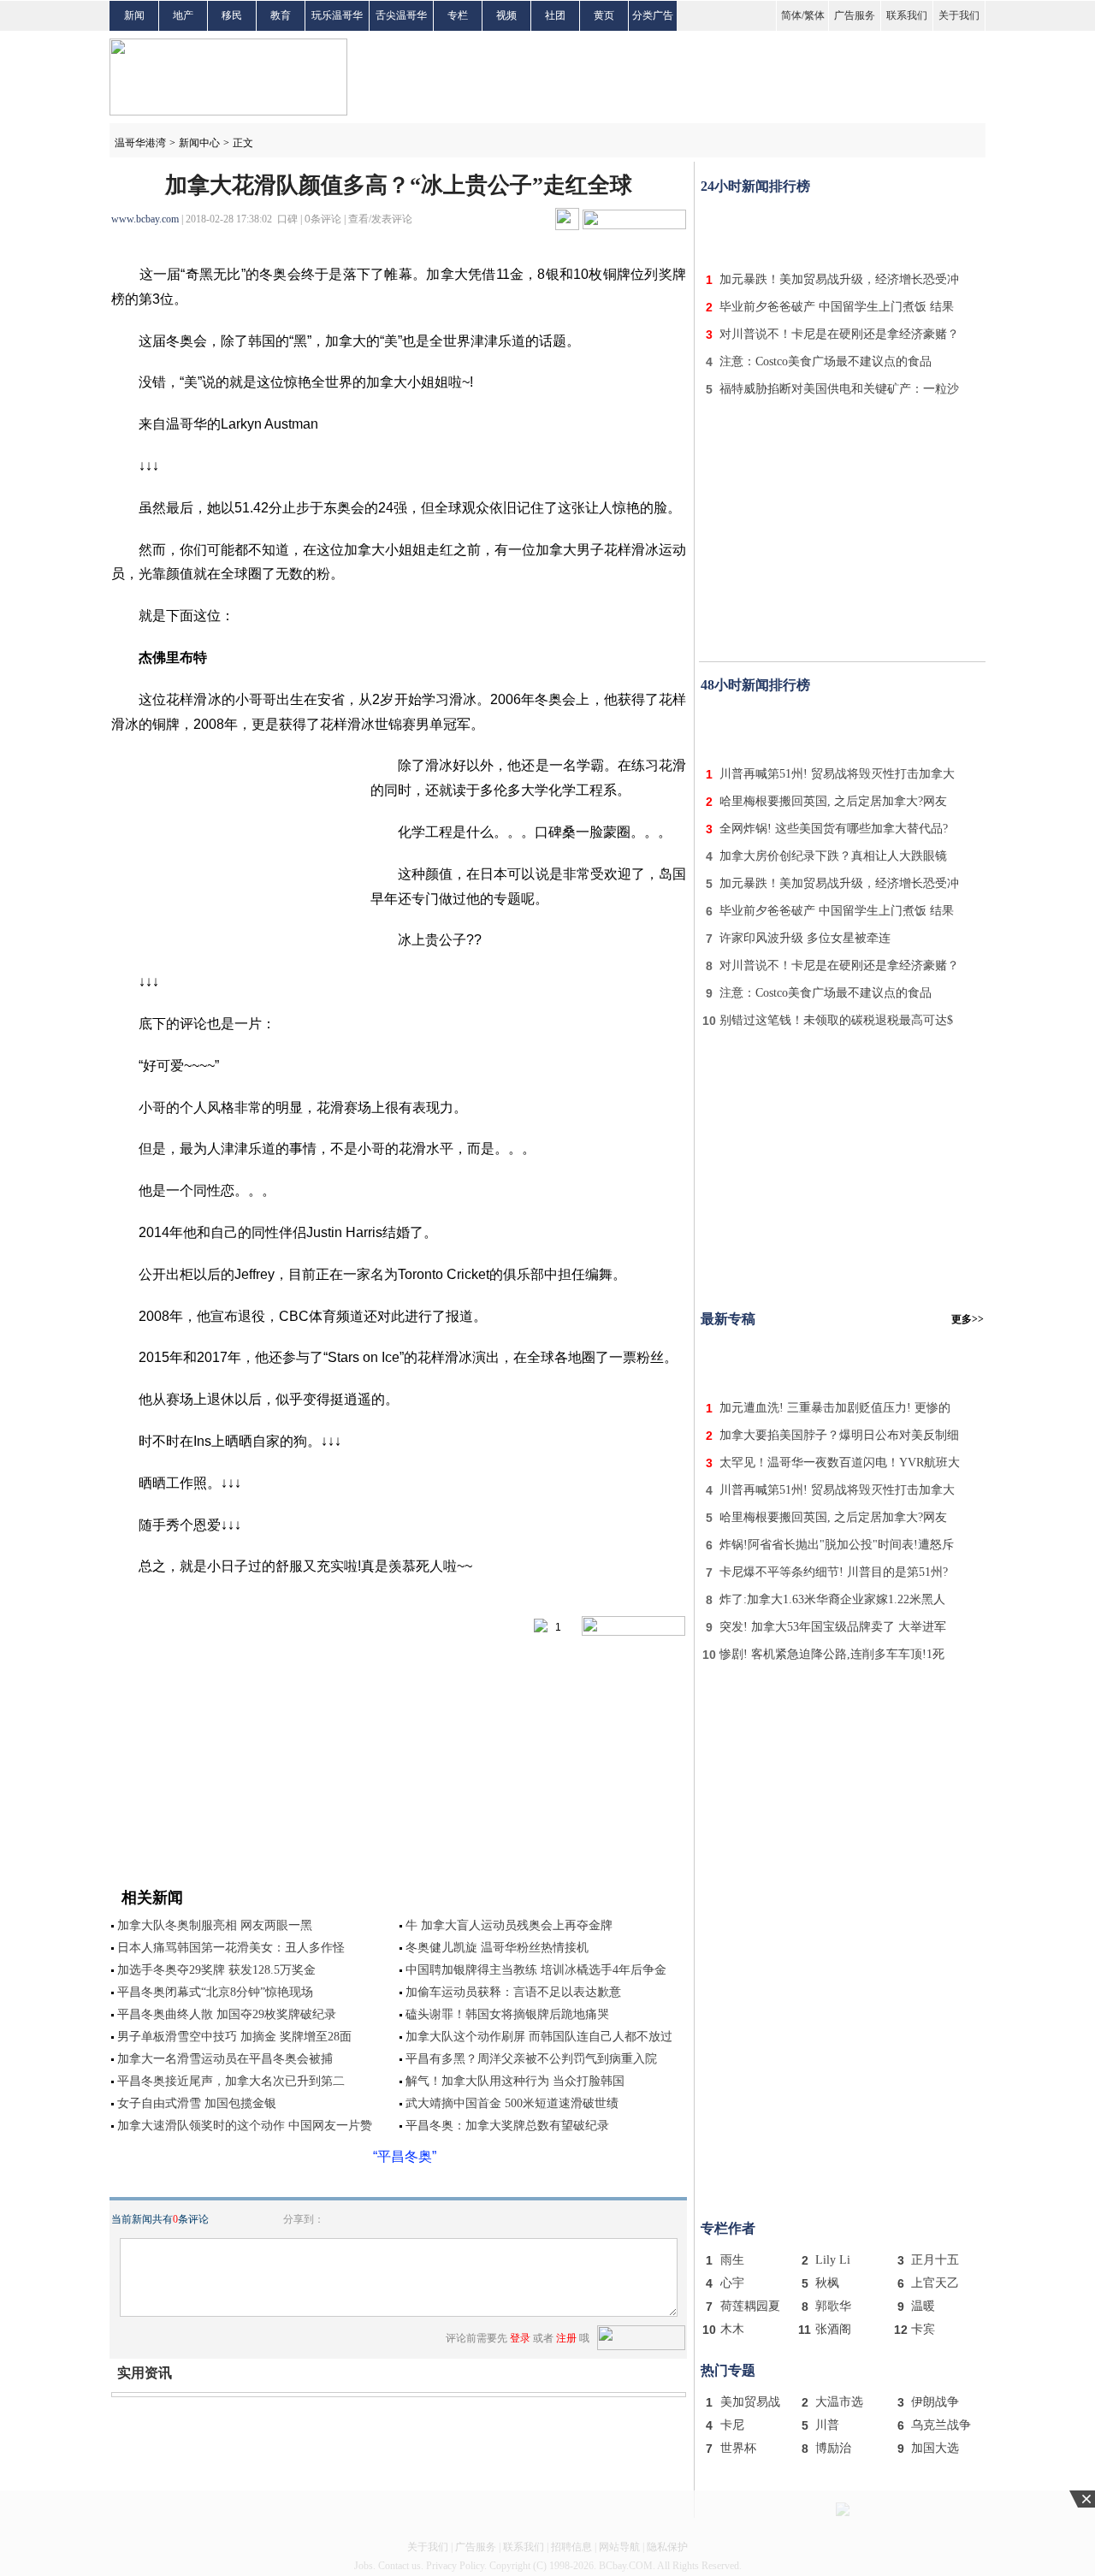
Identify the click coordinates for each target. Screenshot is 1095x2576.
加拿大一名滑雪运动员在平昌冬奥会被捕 (225, 2059)
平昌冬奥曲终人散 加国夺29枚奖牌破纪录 (227, 2014)
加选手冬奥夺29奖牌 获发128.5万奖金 (216, 1970)
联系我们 (907, 15)
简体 (791, 15)
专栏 (458, 15)
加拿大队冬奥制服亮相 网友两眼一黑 (215, 1925)
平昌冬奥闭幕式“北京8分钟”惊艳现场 (215, 1992)
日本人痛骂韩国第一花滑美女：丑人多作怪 (231, 1948)
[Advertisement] (843, 229)
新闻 (134, 15)
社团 (555, 15)
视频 (506, 15)
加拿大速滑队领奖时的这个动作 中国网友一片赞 (245, 2126)
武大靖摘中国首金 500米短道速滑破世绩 (512, 2103)
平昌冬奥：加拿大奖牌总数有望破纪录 (507, 2126)
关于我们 (959, 15)
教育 (281, 15)
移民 (232, 15)
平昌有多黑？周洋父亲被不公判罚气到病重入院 (531, 2059)
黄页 (604, 15)
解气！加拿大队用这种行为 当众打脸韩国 (515, 2081)
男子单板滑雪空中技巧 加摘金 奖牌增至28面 (234, 2037)
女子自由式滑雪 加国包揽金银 (197, 2103)
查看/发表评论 (380, 219)
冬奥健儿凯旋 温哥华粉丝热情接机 (497, 1948)
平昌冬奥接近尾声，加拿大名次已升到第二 (231, 2081)
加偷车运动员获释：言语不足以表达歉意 (513, 1992)
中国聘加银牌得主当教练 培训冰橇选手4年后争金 (536, 1970)
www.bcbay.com (145, 219)
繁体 (814, 15)
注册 (566, 2338)
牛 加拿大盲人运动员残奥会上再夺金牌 (509, 1925)
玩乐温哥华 (337, 15)
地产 (183, 15)
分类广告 (653, 15)
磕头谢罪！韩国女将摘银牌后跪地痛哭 (507, 2014)
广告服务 (855, 15)
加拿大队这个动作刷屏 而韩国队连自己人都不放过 (539, 2037)
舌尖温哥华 (401, 15)
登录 (520, 2338)
